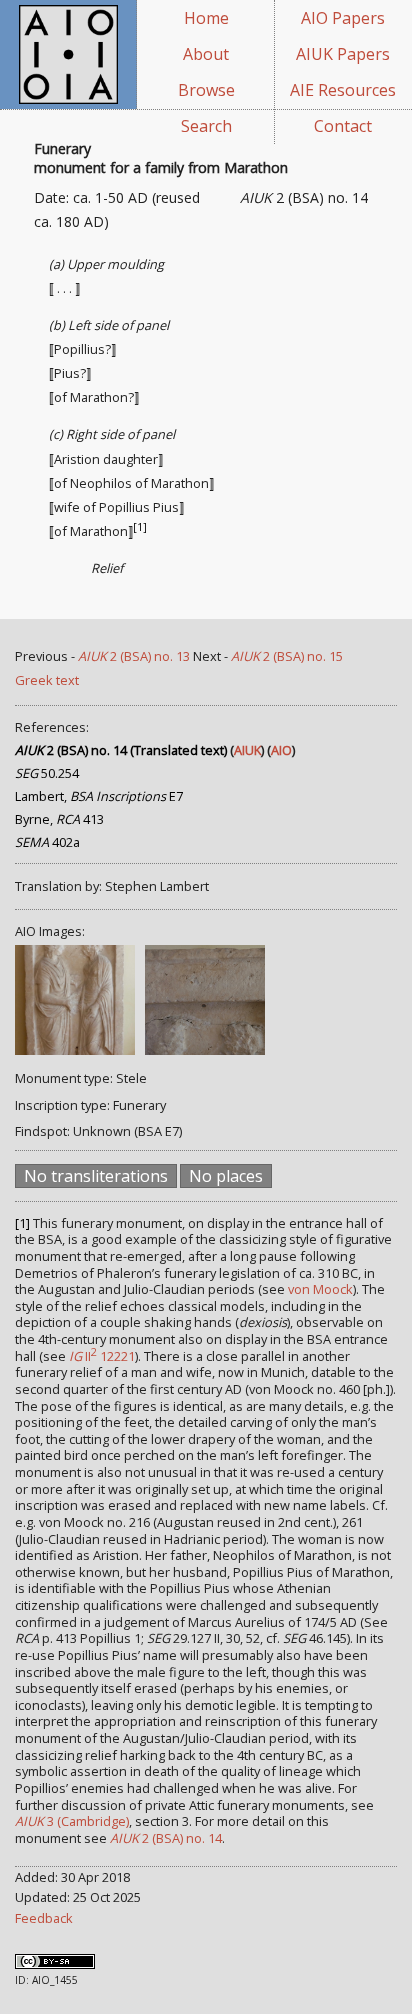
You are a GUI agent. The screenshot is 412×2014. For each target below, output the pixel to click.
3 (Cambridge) (72, 1821)
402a (47, 842)
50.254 (47, 773)
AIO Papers (343, 18)
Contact (343, 126)
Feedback (44, 1918)
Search (206, 126)
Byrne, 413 (59, 819)
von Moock (320, 1289)
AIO (281, 750)
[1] (140, 527)
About (206, 54)
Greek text (47, 680)
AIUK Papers (343, 54)
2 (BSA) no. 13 (134, 656)
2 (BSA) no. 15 (287, 656)
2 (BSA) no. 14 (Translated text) (121, 750)
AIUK (247, 750)
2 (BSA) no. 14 (166, 1838)
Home (206, 18)
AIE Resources (343, 90)
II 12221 (102, 1356)
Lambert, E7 (99, 796)
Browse (206, 90)
